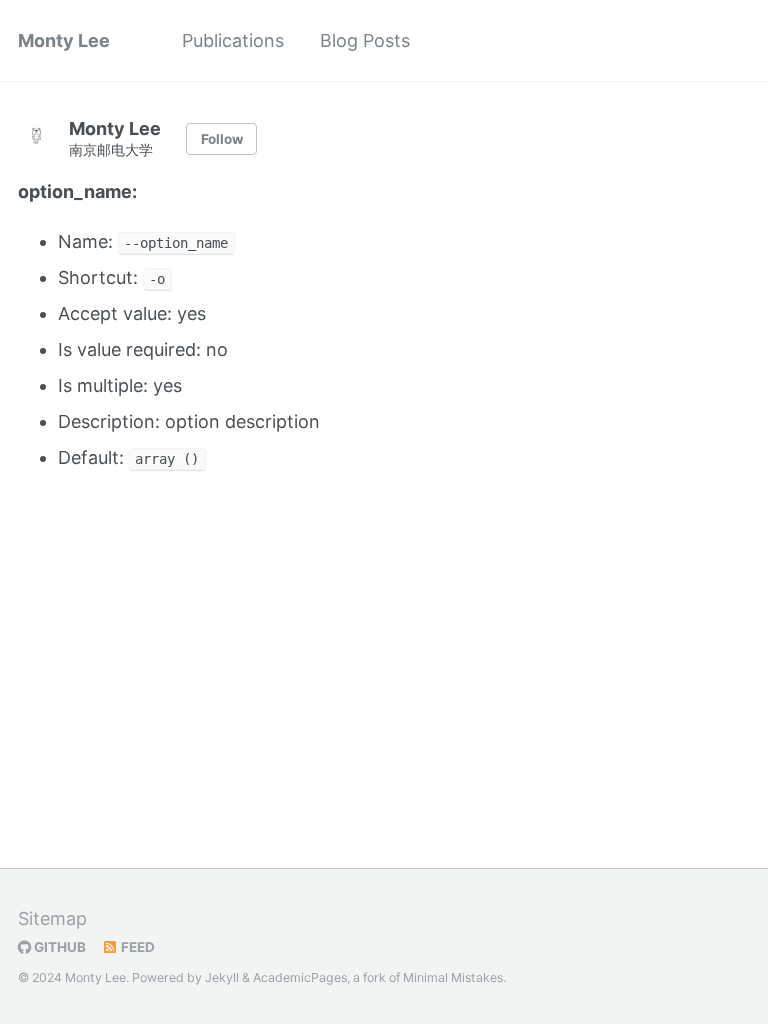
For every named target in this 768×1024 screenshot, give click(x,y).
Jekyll (222, 977)
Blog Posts (365, 40)
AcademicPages (300, 977)
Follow (222, 139)
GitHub (58, 947)
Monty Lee (64, 40)
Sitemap (52, 918)
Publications (233, 40)
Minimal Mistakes (453, 977)
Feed (136, 947)
